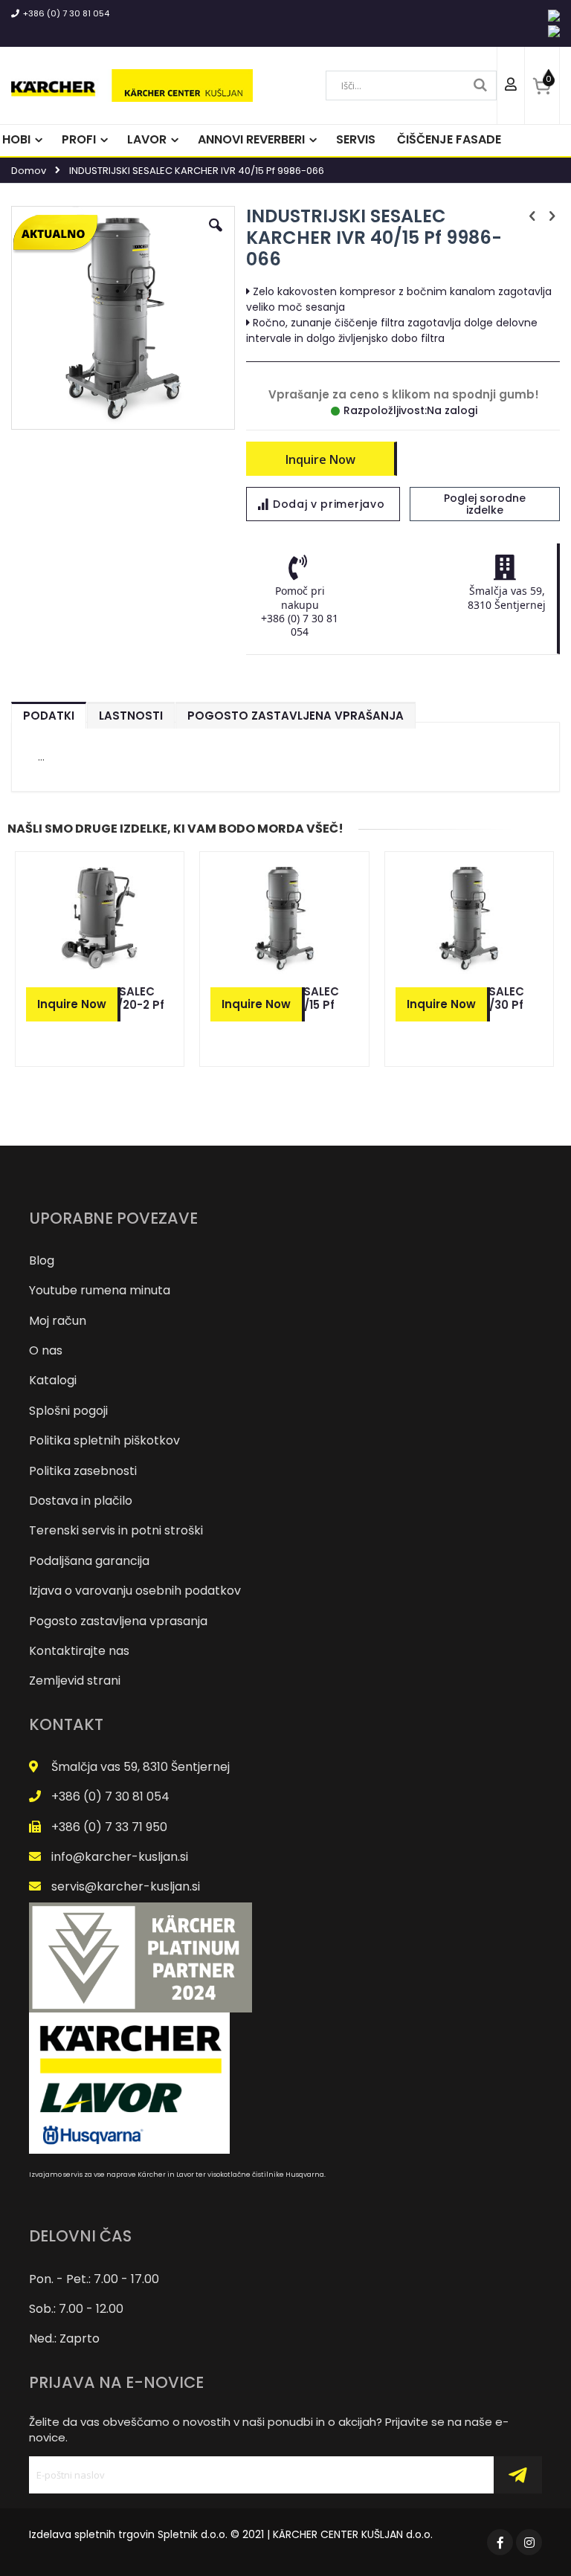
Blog (42, 1260)
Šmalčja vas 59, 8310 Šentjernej (141, 1767)
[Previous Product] (532, 216)
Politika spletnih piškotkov (104, 1440)
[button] (216, 236)
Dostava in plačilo (81, 1501)
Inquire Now (320, 459)
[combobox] (411, 85)
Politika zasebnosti (83, 1471)
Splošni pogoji (68, 1411)
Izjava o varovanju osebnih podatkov (135, 1591)
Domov (29, 171)
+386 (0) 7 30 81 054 (66, 13)
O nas (46, 1350)
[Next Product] (552, 216)
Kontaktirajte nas (79, 1651)
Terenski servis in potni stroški (116, 1530)
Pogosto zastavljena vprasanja (118, 1621)
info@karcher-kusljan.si (120, 1857)
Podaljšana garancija (89, 1561)
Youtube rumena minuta (100, 1290)
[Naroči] (517, 2475)
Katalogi (53, 1380)
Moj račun (58, 1321)
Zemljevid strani (75, 1681)
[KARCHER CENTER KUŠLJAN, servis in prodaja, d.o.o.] (132, 85)
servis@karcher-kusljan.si (126, 1886)
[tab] (49, 712)
